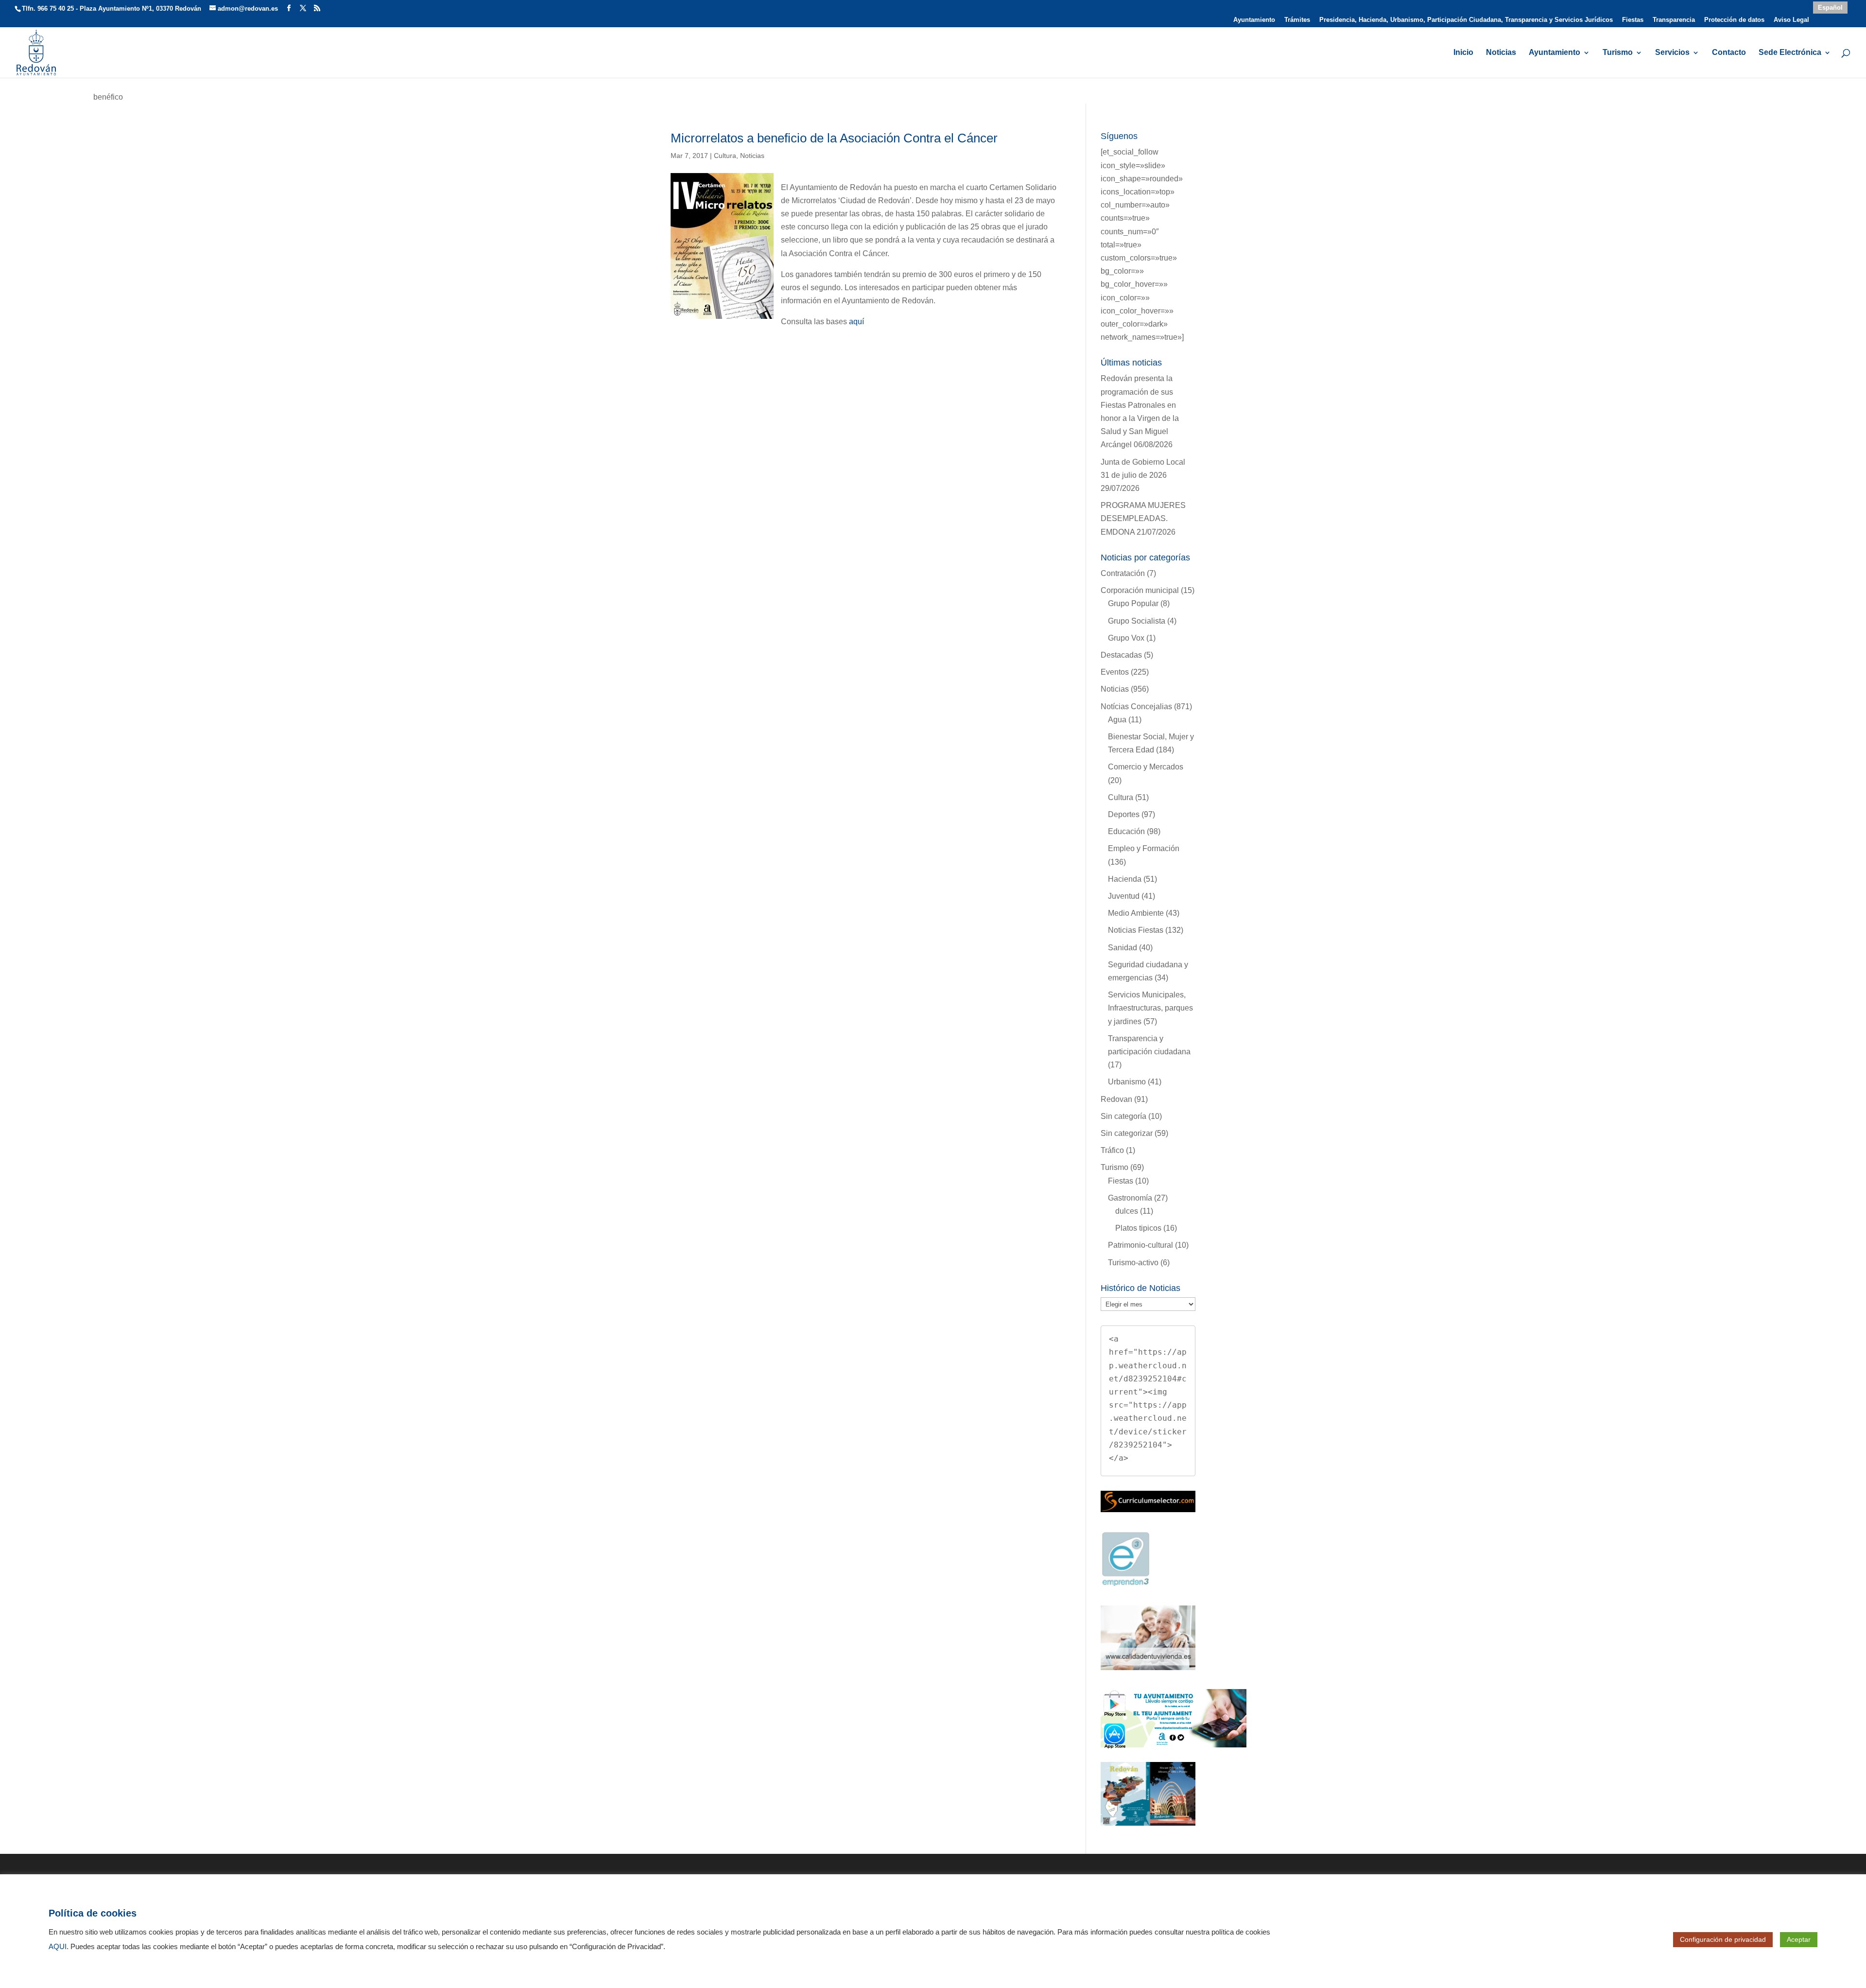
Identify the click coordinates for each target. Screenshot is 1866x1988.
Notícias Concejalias (1136, 706)
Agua (1117, 720)
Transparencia (1674, 20)
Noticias (1501, 53)
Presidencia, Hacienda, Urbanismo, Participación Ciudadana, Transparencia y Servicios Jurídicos (1466, 20)
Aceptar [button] (1799, 1939)
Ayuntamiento (1254, 20)
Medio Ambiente (1136, 913)
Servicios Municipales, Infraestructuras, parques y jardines (1150, 1008)
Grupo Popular (1133, 603)
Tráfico (1112, 1150)
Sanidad (1123, 948)
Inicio (1463, 53)
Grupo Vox (1126, 638)
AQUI (58, 1947)
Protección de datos (1734, 20)
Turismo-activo (1133, 1263)
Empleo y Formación (1144, 848)
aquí (856, 322)
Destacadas (1121, 655)
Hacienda (1125, 879)
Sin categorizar (1127, 1133)
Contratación (1123, 573)
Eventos (1115, 672)
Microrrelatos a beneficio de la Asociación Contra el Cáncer (834, 138)
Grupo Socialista (1137, 621)
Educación (1126, 831)
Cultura (725, 156)
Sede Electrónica (1790, 53)
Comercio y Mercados (1146, 767)
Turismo (1618, 53)
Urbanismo (1127, 1082)
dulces (1127, 1211)
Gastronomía (1130, 1198)
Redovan (1116, 1099)
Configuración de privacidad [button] (1723, 1939)
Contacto (1729, 53)
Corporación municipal (1140, 590)
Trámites (1297, 20)
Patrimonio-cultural (1140, 1245)
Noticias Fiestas (1136, 930)
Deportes (1124, 814)
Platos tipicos (1138, 1228)
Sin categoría (1123, 1116)
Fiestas (1633, 20)
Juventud (1124, 896)
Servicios (1672, 53)
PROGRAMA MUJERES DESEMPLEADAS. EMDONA (1143, 518)
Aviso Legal (1791, 20)
